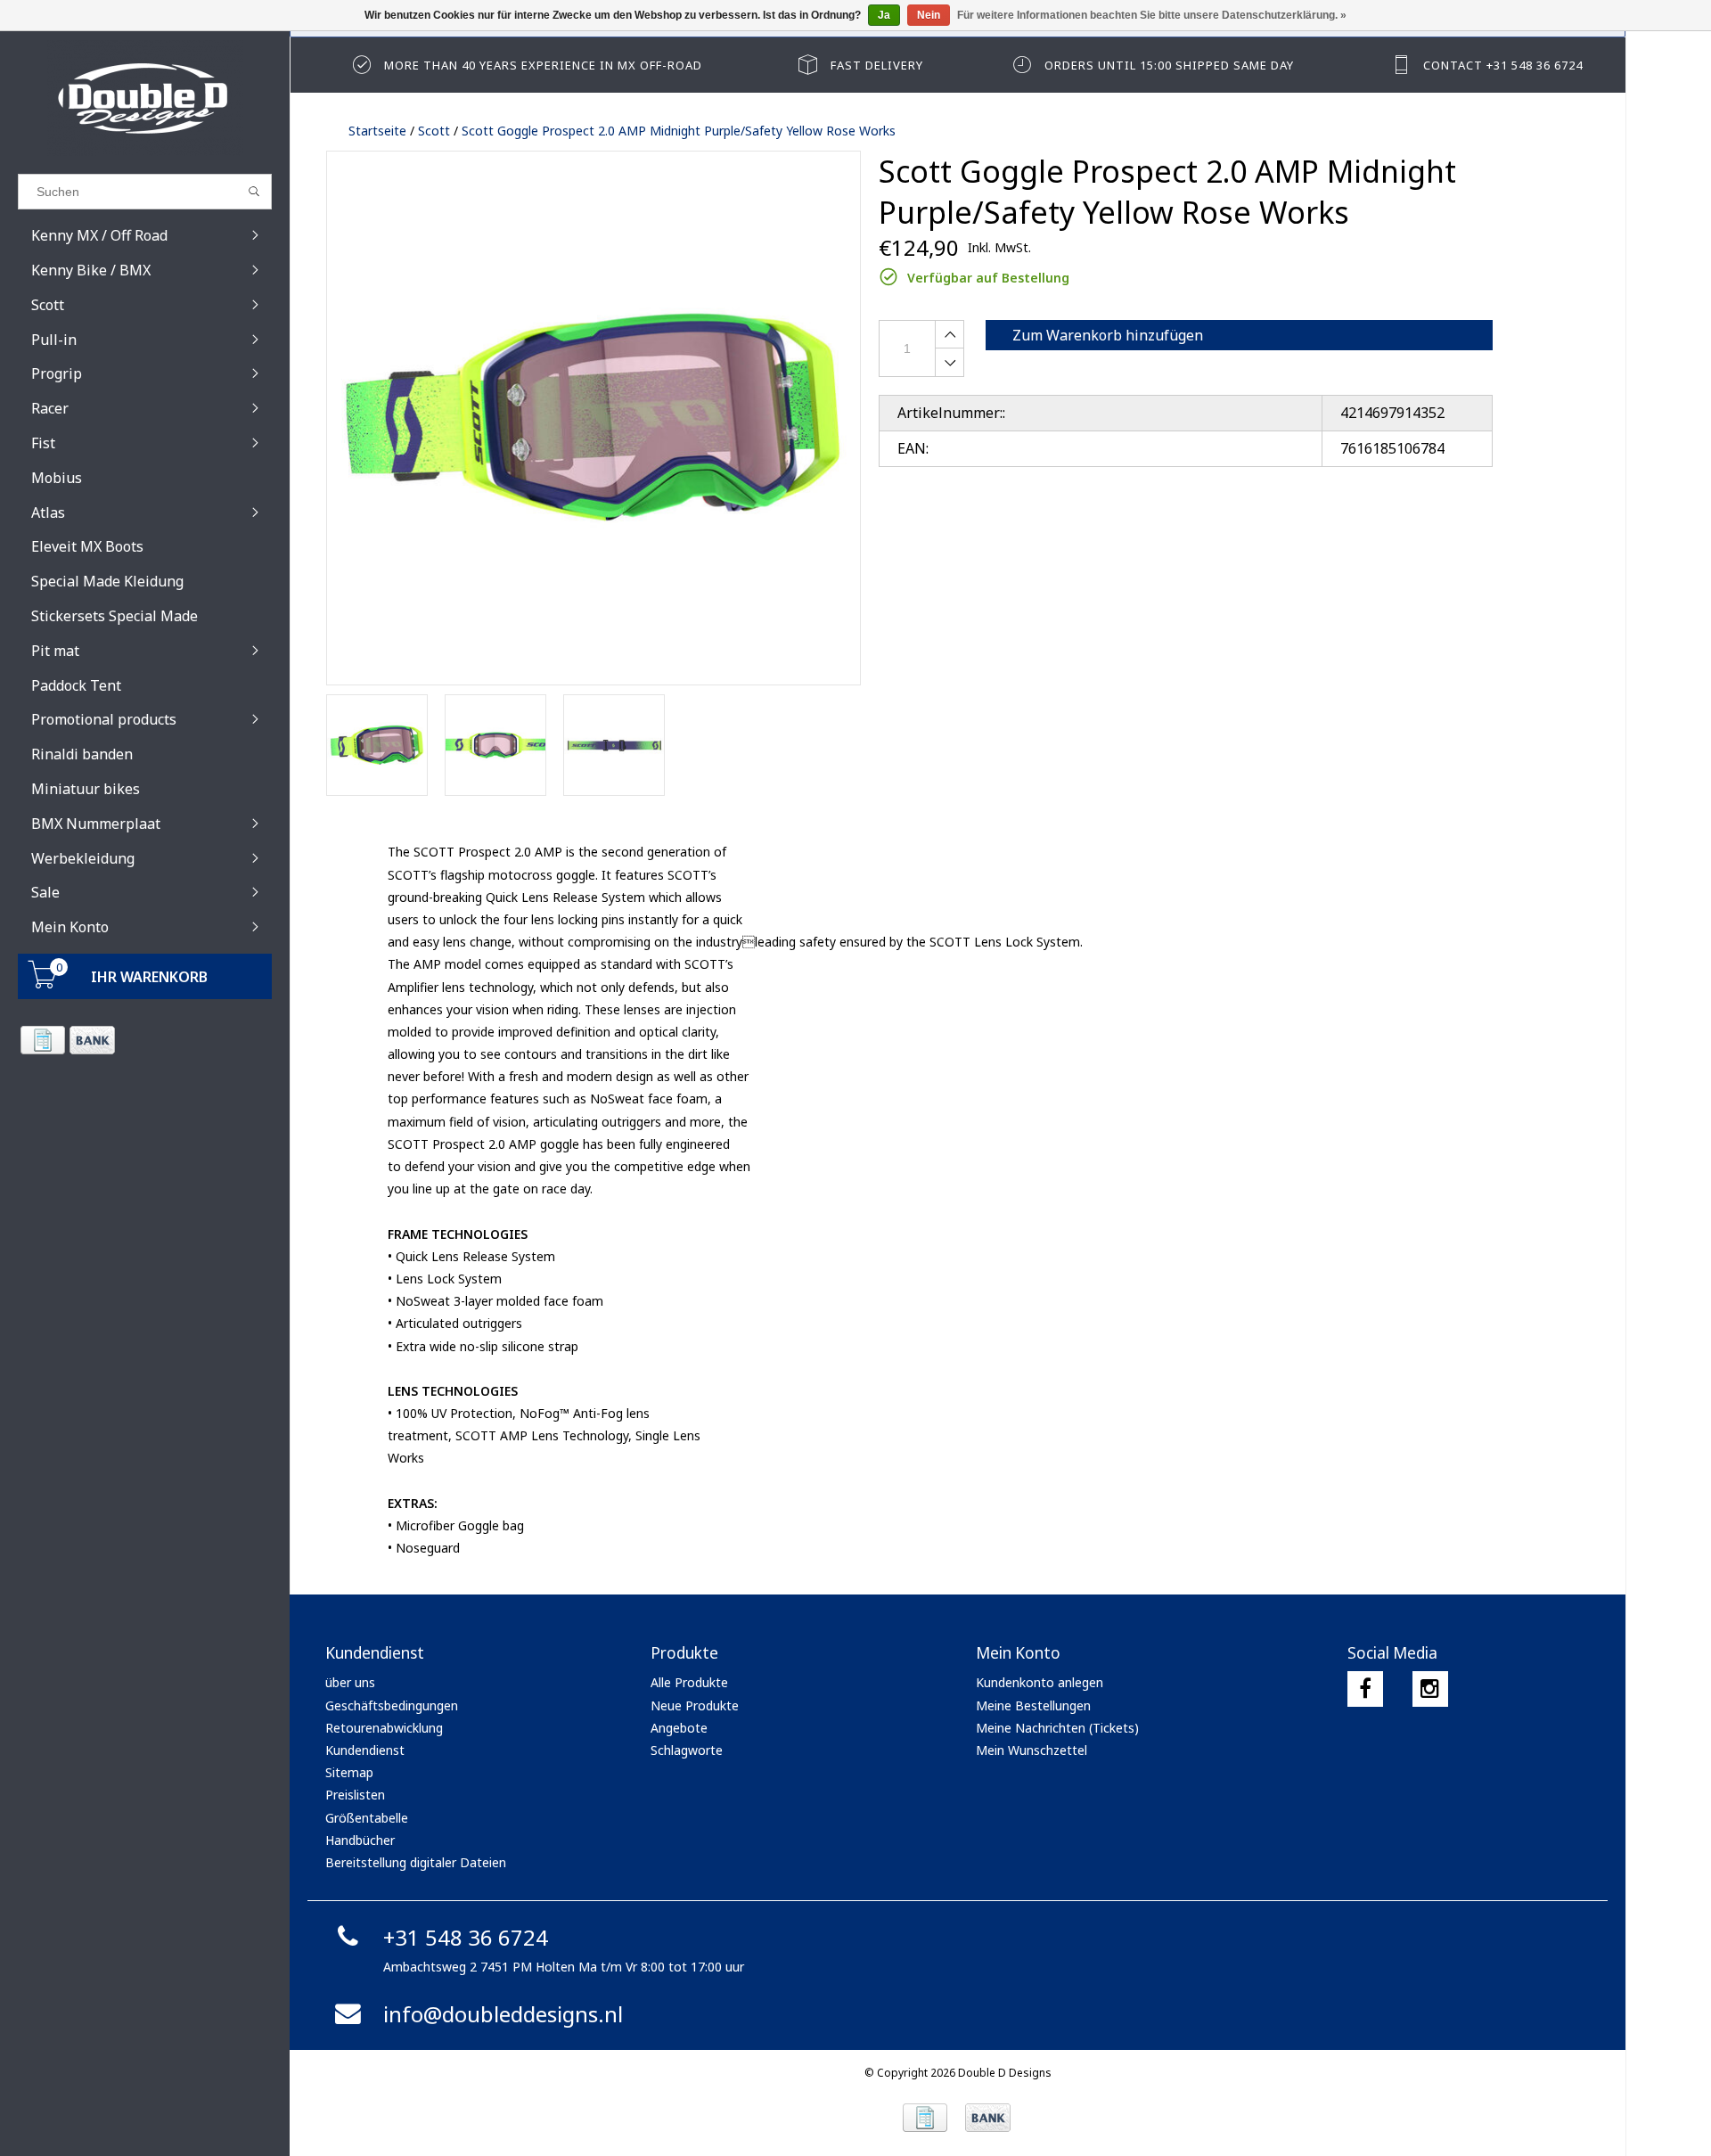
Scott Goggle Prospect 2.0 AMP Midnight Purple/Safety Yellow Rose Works (679, 131)
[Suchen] (254, 192)
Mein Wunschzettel (1032, 1750)
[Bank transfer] (91, 1040)
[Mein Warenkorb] (43, 984)
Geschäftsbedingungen (392, 1705)
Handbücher (360, 1840)
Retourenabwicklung (384, 1728)
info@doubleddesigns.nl (503, 2014)
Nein (929, 15)
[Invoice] (42, 1040)
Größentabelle (367, 1818)
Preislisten (355, 1795)
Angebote (679, 1728)
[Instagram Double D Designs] (1430, 1689)
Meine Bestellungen (1033, 1705)
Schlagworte (687, 1750)
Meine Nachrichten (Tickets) (1057, 1728)
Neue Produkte (695, 1705)
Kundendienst (365, 1750)
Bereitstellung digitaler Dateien (416, 1862)
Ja (884, 15)
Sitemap (349, 1772)
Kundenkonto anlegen (1040, 1682)
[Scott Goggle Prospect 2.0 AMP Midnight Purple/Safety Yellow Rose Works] (594, 418)
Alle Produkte (689, 1682)
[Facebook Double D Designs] (1365, 1689)
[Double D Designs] (145, 98)
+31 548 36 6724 (466, 1937)
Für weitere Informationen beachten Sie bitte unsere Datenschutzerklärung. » (1152, 15)
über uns (350, 1682)
